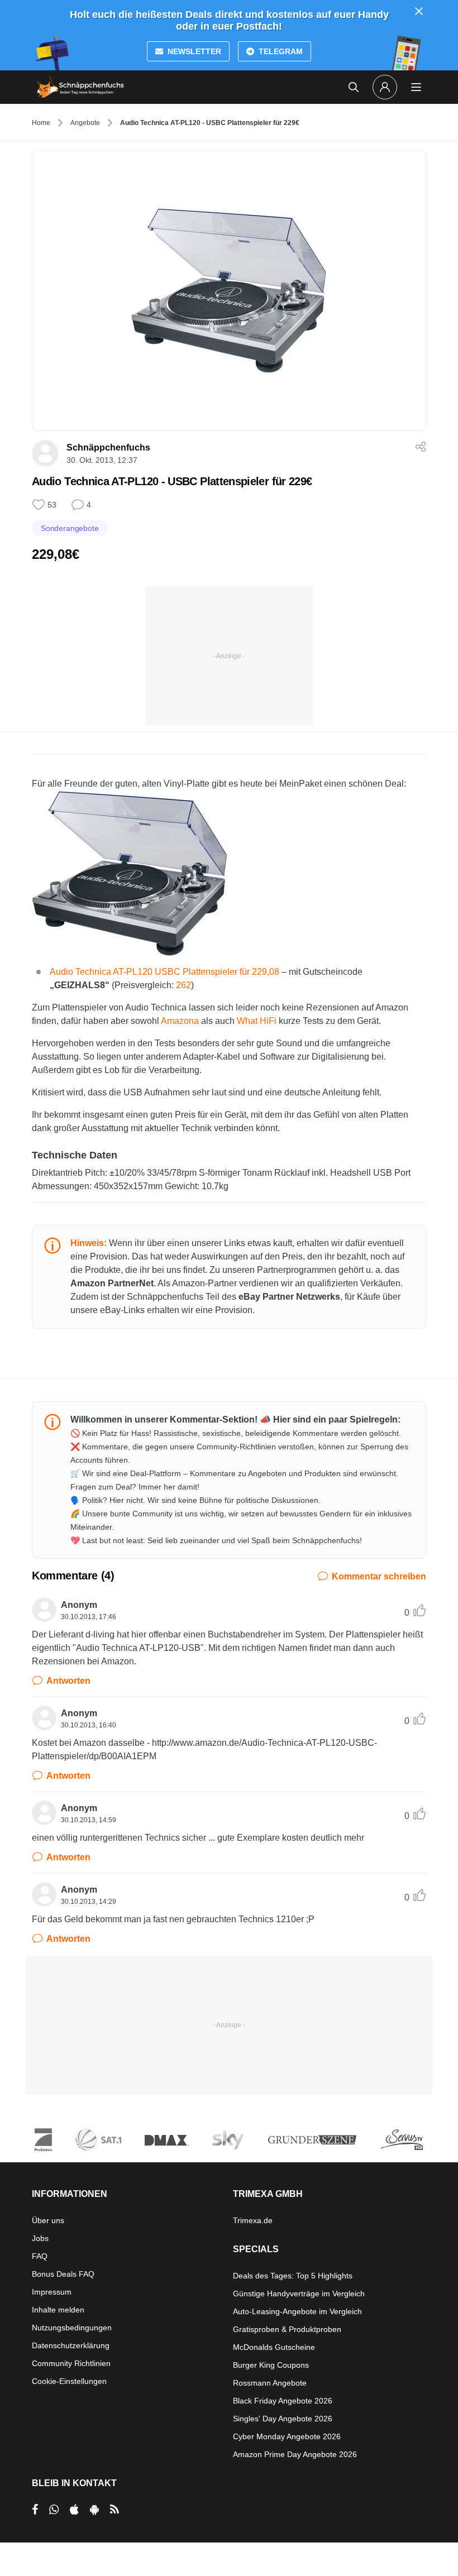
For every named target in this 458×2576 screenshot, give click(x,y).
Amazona (180, 1021)
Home (41, 123)
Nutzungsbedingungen (72, 2328)
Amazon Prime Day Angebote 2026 (295, 2454)
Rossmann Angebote (270, 2383)
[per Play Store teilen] (94, 2510)
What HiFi (257, 1021)
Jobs (40, 2238)
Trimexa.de (253, 2220)
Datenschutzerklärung (71, 2345)
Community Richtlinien (71, 2363)
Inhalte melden (58, 2310)
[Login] (385, 87)
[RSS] (115, 2510)
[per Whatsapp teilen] (54, 2510)
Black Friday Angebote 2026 (283, 2401)
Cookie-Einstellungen (69, 2381)
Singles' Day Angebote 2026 (283, 2419)
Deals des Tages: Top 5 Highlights (293, 2276)
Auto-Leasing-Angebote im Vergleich (297, 2311)
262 (183, 985)
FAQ (40, 2256)
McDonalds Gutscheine (274, 2347)
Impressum (52, 2292)
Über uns (48, 2220)
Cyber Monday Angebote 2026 (287, 2436)
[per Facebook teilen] (35, 2510)
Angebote (85, 123)
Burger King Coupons (271, 2365)
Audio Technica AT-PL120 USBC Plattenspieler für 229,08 (164, 972)
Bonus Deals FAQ (63, 2274)
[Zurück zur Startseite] (80, 87)
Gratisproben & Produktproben (287, 2329)
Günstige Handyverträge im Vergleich (299, 2293)
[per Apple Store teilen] (74, 2510)
